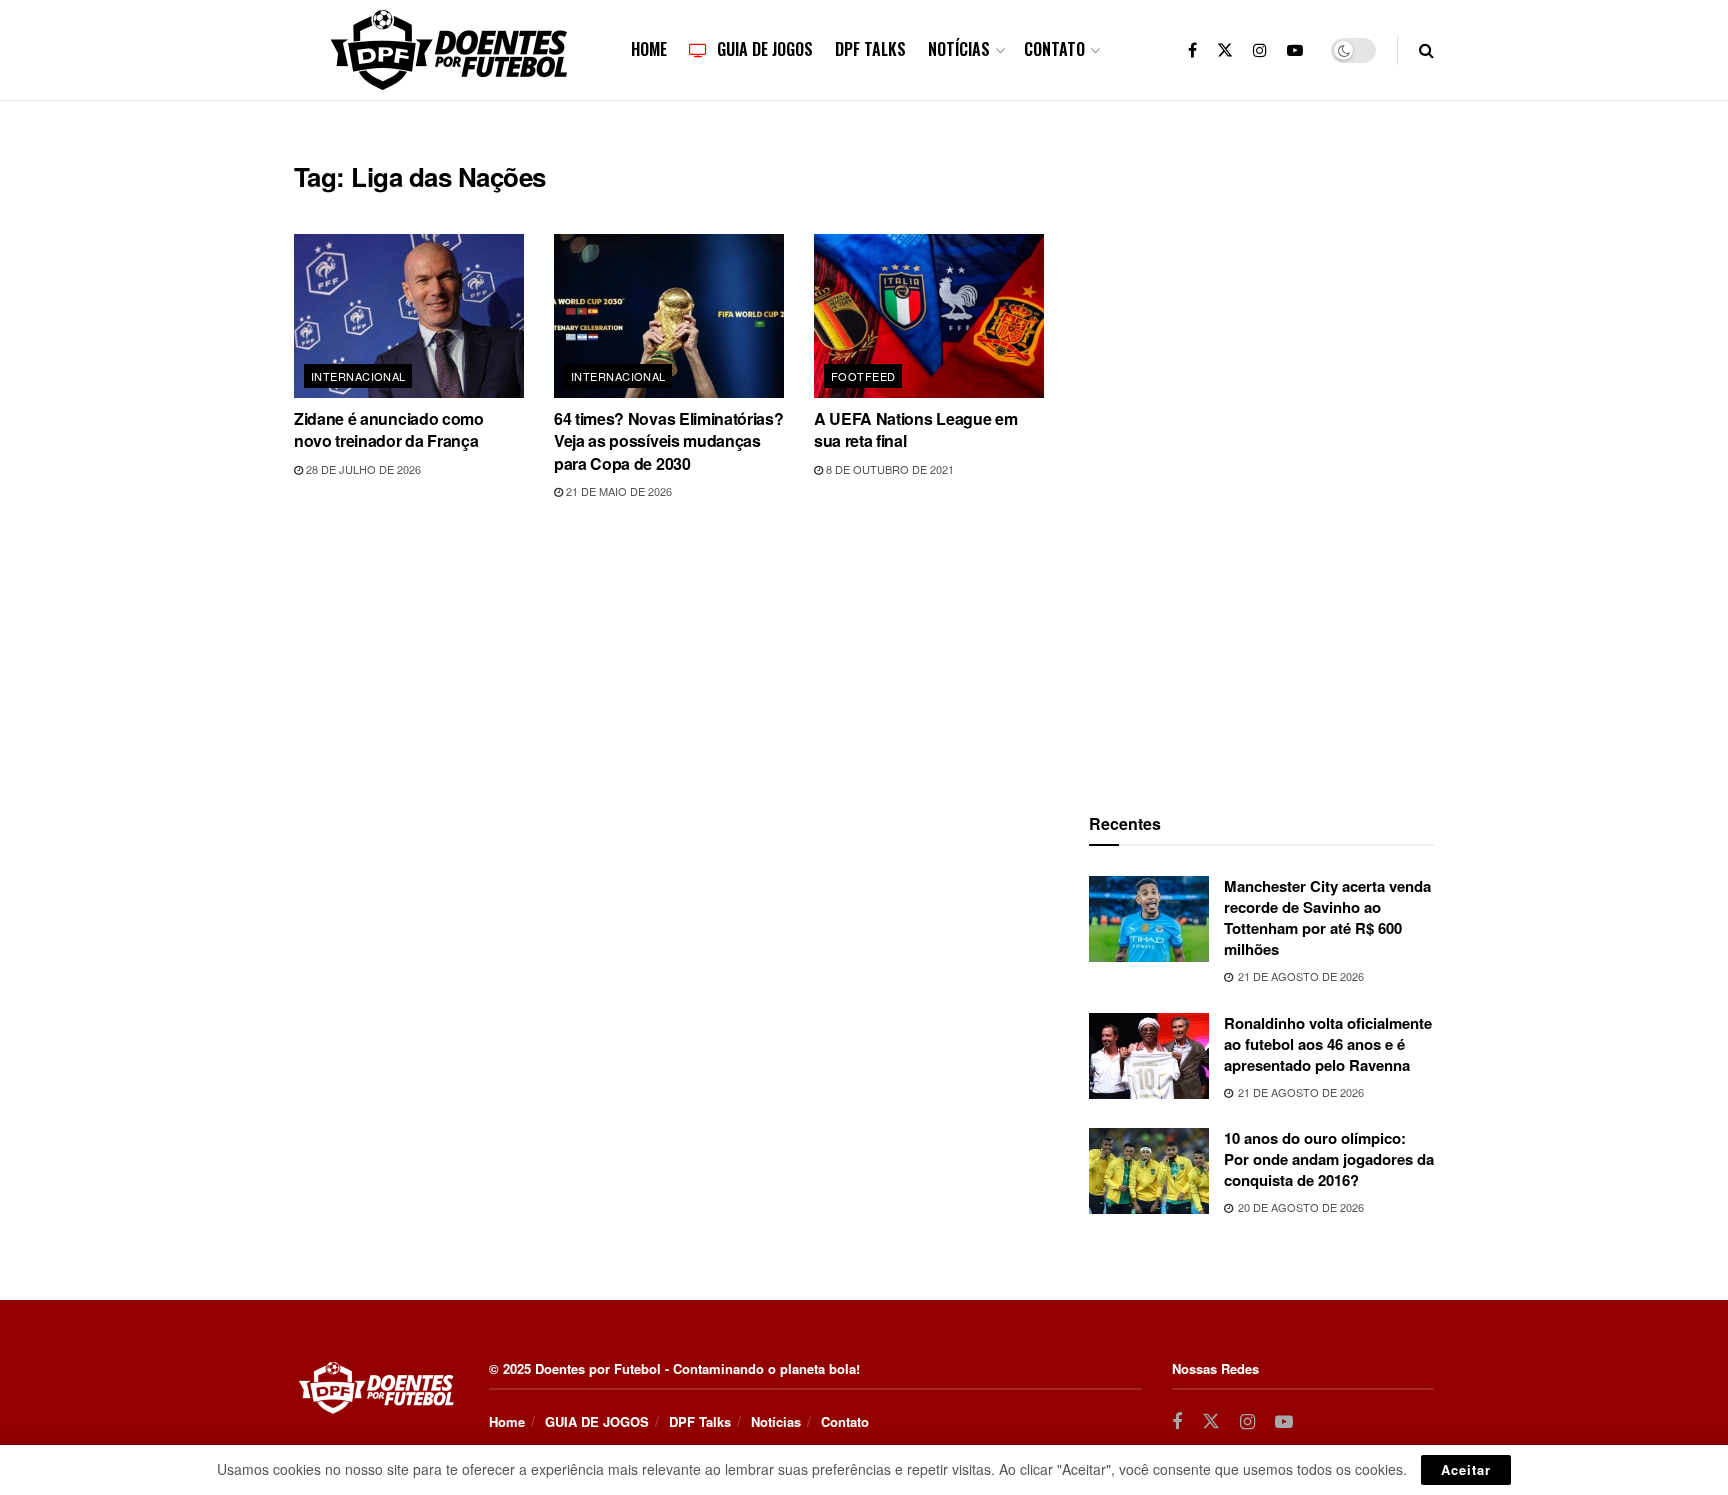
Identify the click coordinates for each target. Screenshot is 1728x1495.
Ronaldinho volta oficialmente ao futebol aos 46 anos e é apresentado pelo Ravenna (1328, 1044)
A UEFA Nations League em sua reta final (915, 429)
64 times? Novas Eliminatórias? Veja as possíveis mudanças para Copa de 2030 (668, 441)
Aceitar (1466, 1469)
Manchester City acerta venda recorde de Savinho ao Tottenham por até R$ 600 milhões (1327, 917)
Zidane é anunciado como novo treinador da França (389, 429)
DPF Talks (870, 49)
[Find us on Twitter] (1225, 50)
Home (649, 49)
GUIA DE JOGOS (765, 49)
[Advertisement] (1262, 461)
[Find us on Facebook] (1192, 50)
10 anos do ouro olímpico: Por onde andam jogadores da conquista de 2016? (1329, 1159)
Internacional (358, 376)
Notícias (959, 49)
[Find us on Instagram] (1260, 50)
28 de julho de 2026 (362, 469)
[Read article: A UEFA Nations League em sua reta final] (929, 316)
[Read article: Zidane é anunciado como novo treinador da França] (409, 316)
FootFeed (863, 376)
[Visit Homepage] (449, 50)
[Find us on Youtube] (1295, 50)
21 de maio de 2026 (617, 491)
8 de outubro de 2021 (888, 469)
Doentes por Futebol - (602, 1368)
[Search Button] (1426, 50)
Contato (1054, 49)
